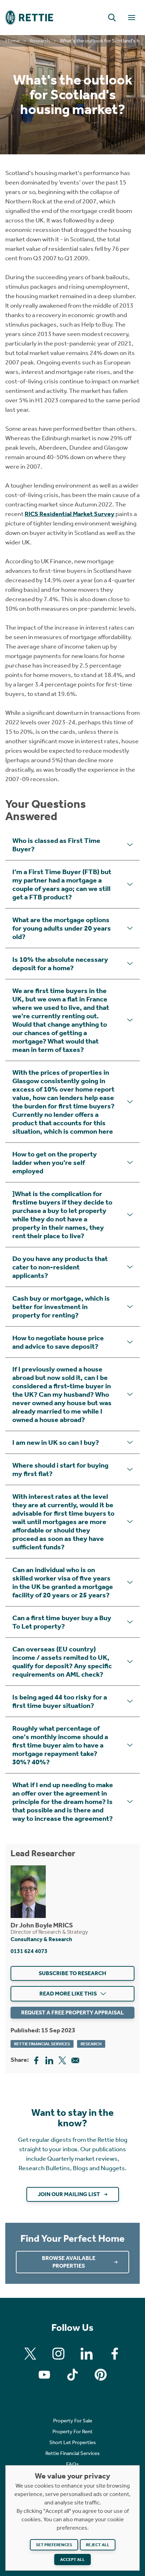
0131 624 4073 (29, 1951)
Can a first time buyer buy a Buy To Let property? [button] (62, 1622)
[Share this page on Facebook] (36, 2060)
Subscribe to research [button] (72, 1973)
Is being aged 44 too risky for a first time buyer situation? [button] (60, 1701)
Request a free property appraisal (72, 2012)
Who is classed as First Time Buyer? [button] (56, 845)
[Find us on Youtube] (44, 2375)
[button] (112, 18)
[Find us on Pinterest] (101, 2375)
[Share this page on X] (62, 2060)
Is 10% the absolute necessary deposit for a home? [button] (60, 964)
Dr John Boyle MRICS (42, 1925)
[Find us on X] (30, 2354)
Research (40, 41)
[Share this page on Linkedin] (49, 2060)
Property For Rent (72, 2431)
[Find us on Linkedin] (87, 2354)
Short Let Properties (72, 2442)
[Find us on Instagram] (58, 2354)
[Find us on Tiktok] (72, 2375)
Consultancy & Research (41, 1939)
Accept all (72, 2560)
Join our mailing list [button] (69, 2194)
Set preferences (54, 2545)
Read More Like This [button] (68, 1994)
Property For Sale (73, 2421)
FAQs (72, 2464)
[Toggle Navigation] (132, 18)
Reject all (98, 2545)
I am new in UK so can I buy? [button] (56, 1442)
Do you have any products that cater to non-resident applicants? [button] (60, 1267)
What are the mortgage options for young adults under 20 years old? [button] (62, 928)
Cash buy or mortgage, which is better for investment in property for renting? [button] (61, 1307)
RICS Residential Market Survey (70, 514)
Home (12, 41)
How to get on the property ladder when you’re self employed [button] (55, 1162)
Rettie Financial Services (42, 2044)
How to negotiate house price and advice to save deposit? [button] (58, 1342)
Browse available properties (69, 2262)
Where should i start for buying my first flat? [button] (60, 1469)
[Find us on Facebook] (115, 2354)
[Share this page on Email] (75, 2060)
